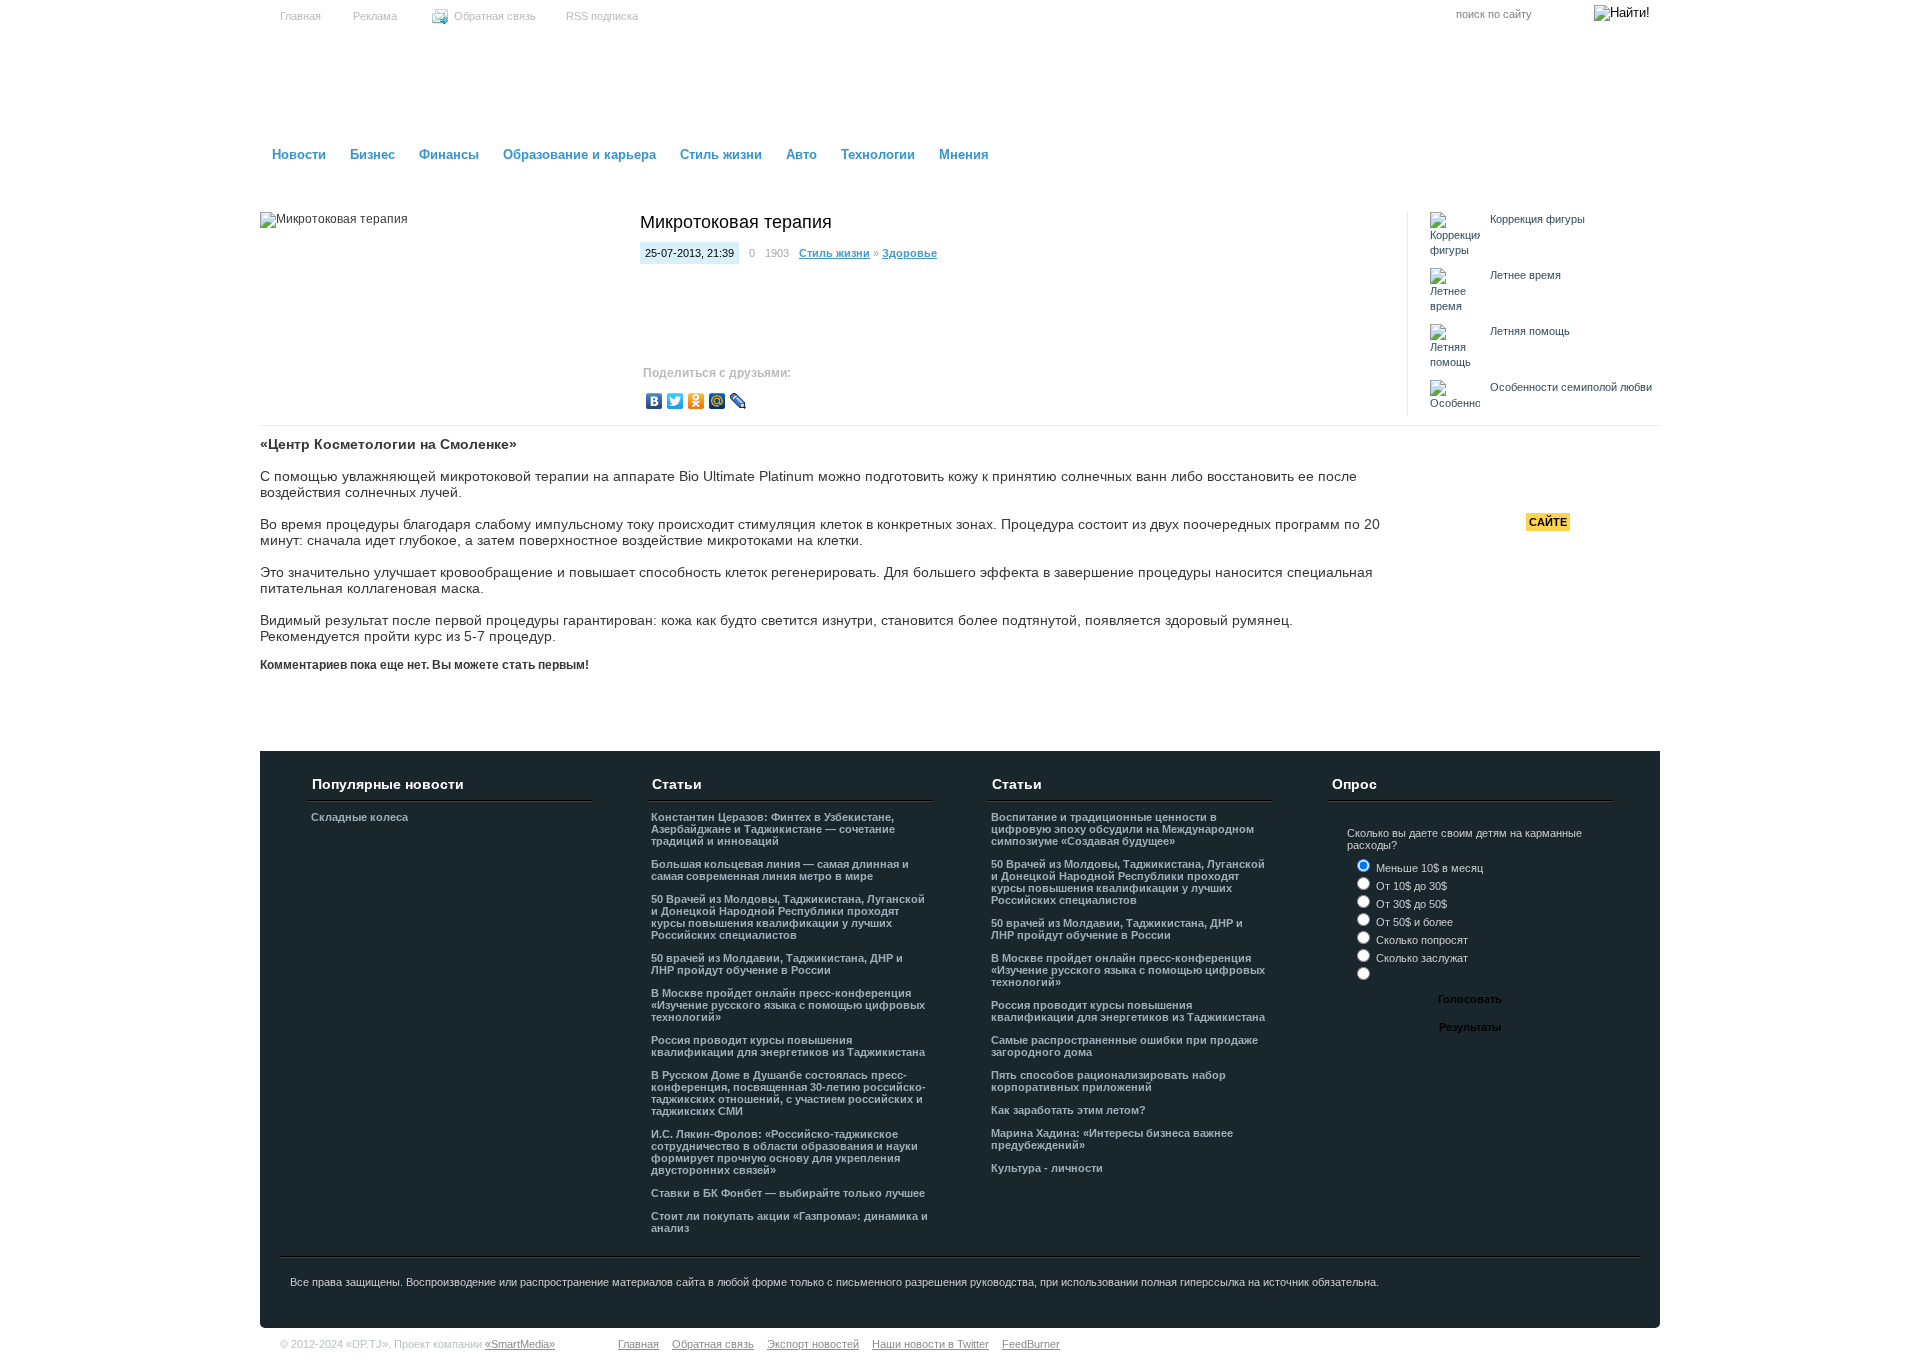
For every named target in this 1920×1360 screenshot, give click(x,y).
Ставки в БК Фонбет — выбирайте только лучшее (788, 1193)
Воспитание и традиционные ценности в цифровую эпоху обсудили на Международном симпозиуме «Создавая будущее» (1122, 829)
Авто (801, 154)
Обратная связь (495, 16)
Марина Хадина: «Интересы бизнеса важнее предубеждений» (1112, 1139)
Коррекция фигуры (1537, 219)
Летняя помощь (1530, 331)
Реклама (375, 16)
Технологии (878, 154)
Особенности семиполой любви (1571, 387)
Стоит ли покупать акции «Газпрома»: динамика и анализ (789, 1222)
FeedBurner (1031, 1344)
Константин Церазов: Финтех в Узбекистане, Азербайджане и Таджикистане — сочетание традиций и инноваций (773, 829)
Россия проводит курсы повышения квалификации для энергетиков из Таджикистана (788, 1046)
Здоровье (909, 253)
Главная (300, 16)
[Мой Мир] (717, 401)
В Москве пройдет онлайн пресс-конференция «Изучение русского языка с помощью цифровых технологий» (788, 1005)
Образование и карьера (579, 154)
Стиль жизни (721, 154)
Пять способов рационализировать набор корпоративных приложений (1108, 1081)
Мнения (964, 154)
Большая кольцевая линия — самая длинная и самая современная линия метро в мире (780, 870)
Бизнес (372, 154)
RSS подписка (602, 16)
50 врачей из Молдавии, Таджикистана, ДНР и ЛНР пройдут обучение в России (777, 964)
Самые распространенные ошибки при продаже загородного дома (1124, 1046)
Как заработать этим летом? (1068, 1110)
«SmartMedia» (520, 1344)
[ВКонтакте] (654, 401)
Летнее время (1525, 275)
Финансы (449, 154)
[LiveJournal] (738, 401)
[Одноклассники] (696, 401)
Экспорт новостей (813, 1344)
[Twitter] (675, 401)
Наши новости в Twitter (930, 1344)
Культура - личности (1047, 1168)
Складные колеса (359, 817)
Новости (299, 154)
